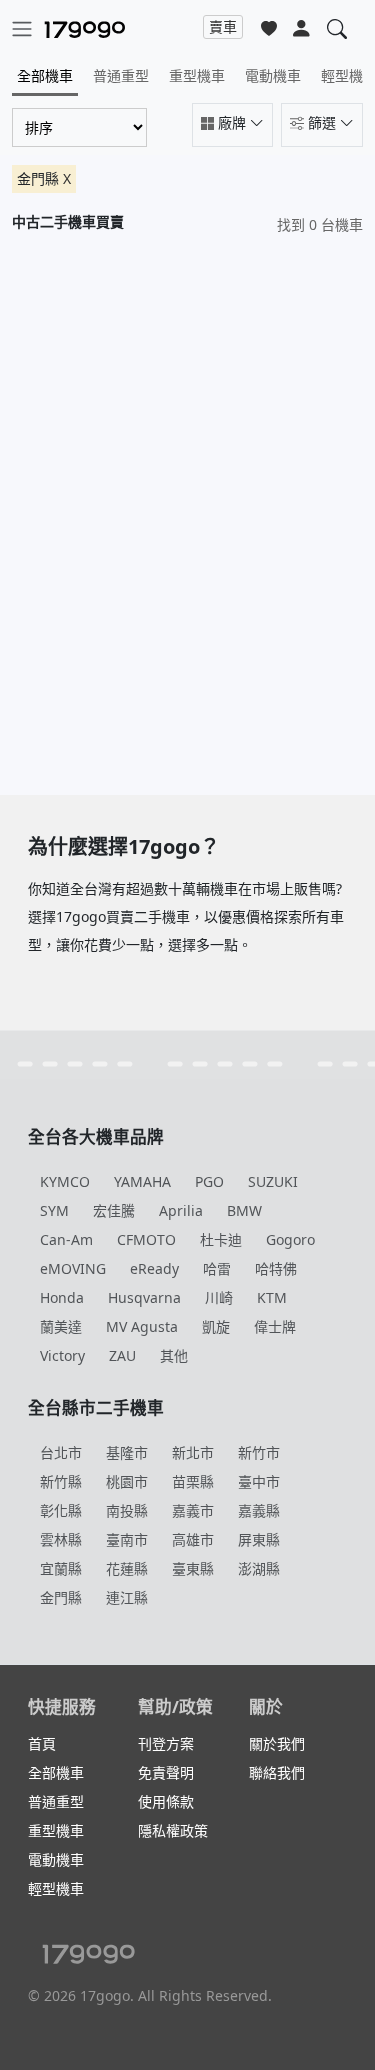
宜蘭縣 (61, 1568)
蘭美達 (61, 1326)
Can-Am (66, 1239)
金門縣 (61, 1597)
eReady (154, 1268)
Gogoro (290, 1239)
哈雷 (217, 1268)
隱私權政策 (173, 1830)
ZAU (122, 1355)
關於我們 (277, 1743)
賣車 (223, 26)
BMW (244, 1210)
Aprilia (181, 1210)
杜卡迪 (221, 1239)
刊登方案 (166, 1743)
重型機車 (197, 75)
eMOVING (73, 1268)
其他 (174, 1355)
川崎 (219, 1297)
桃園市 (127, 1481)
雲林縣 (61, 1539)
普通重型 (121, 75)
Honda (62, 1297)
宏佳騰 (114, 1210)
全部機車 (45, 75)
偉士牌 (275, 1326)
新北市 (193, 1452)
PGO (209, 1181)
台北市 (61, 1452)
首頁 (42, 1743)
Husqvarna (144, 1297)
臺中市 (259, 1481)
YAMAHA (142, 1181)
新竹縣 (61, 1481)
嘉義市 (193, 1510)
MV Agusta (142, 1326)
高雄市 (193, 1539)
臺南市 (127, 1539)
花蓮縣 (127, 1568)
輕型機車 (56, 1888)
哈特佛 (276, 1268)
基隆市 (127, 1452)
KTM (272, 1297)
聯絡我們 (277, 1772)
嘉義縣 (259, 1510)
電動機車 (273, 75)
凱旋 (216, 1326)
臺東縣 (193, 1568)
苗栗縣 (193, 1481)
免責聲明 (166, 1772)
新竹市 (259, 1452)
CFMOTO (146, 1239)
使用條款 (166, 1801)
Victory (62, 1355)
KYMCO (65, 1181)
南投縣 (127, 1510)
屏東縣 (259, 1539)
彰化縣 (61, 1510)
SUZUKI (273, 1181)
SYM (54, 1210)
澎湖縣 (259, 1568)
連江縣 (127, 1597)
